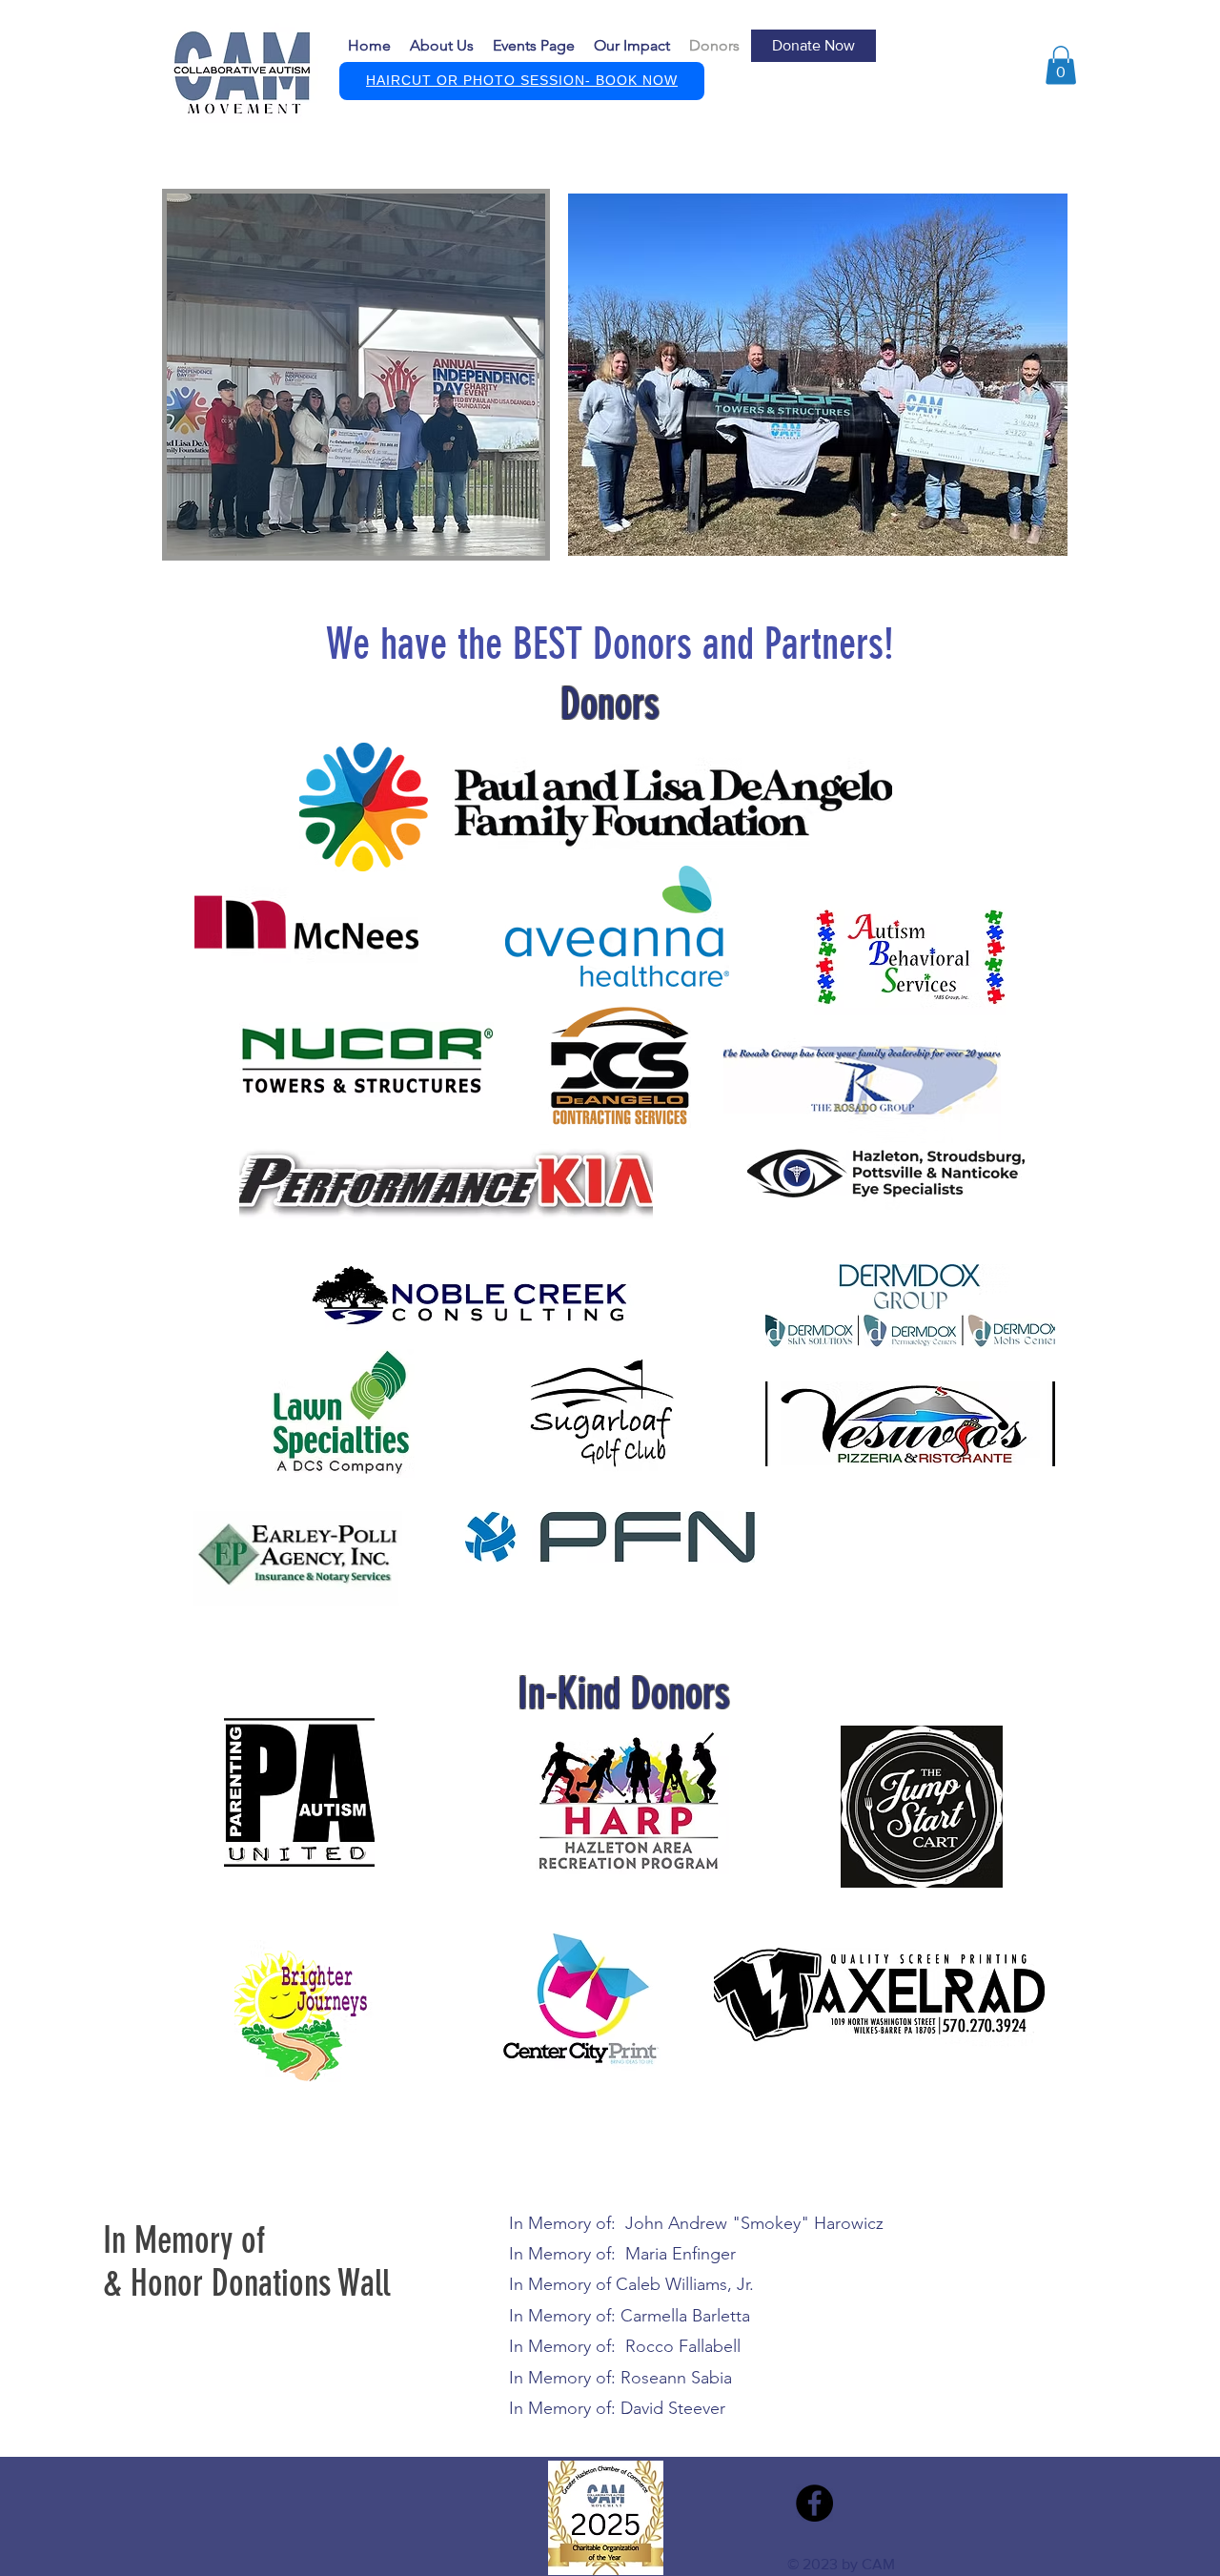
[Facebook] (814, 2503)
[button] (813, 46)
